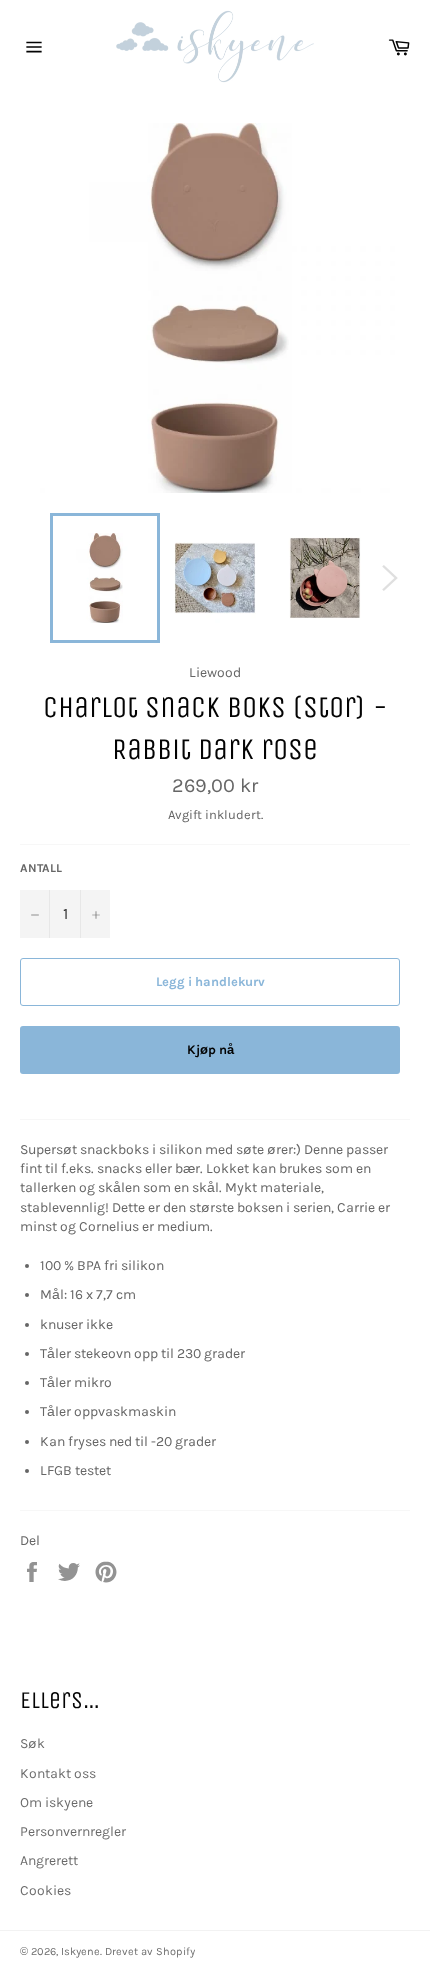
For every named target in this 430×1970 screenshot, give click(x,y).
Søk (32, 1743)
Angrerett (49, 1860)
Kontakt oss (58, 1773)
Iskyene (80, 1951)
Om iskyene (56, 1802)
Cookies (45, 1890)
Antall (41, 868)
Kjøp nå (210, 1049)
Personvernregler (73, 1831)
